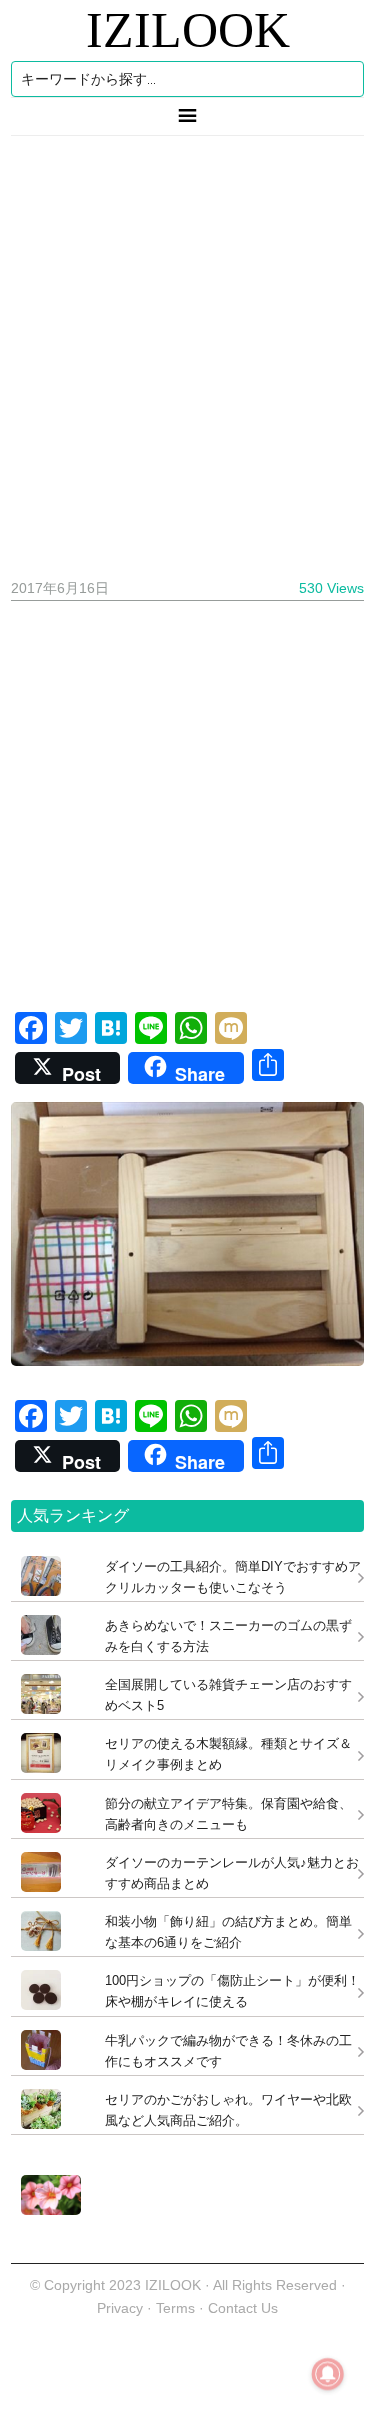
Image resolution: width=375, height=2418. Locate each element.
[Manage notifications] (328, 2374)
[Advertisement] (187, 349)
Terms (177, 2308)
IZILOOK (188, 30)
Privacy (120, 2308)
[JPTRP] (46, 2209)
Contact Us (243, 2308)
